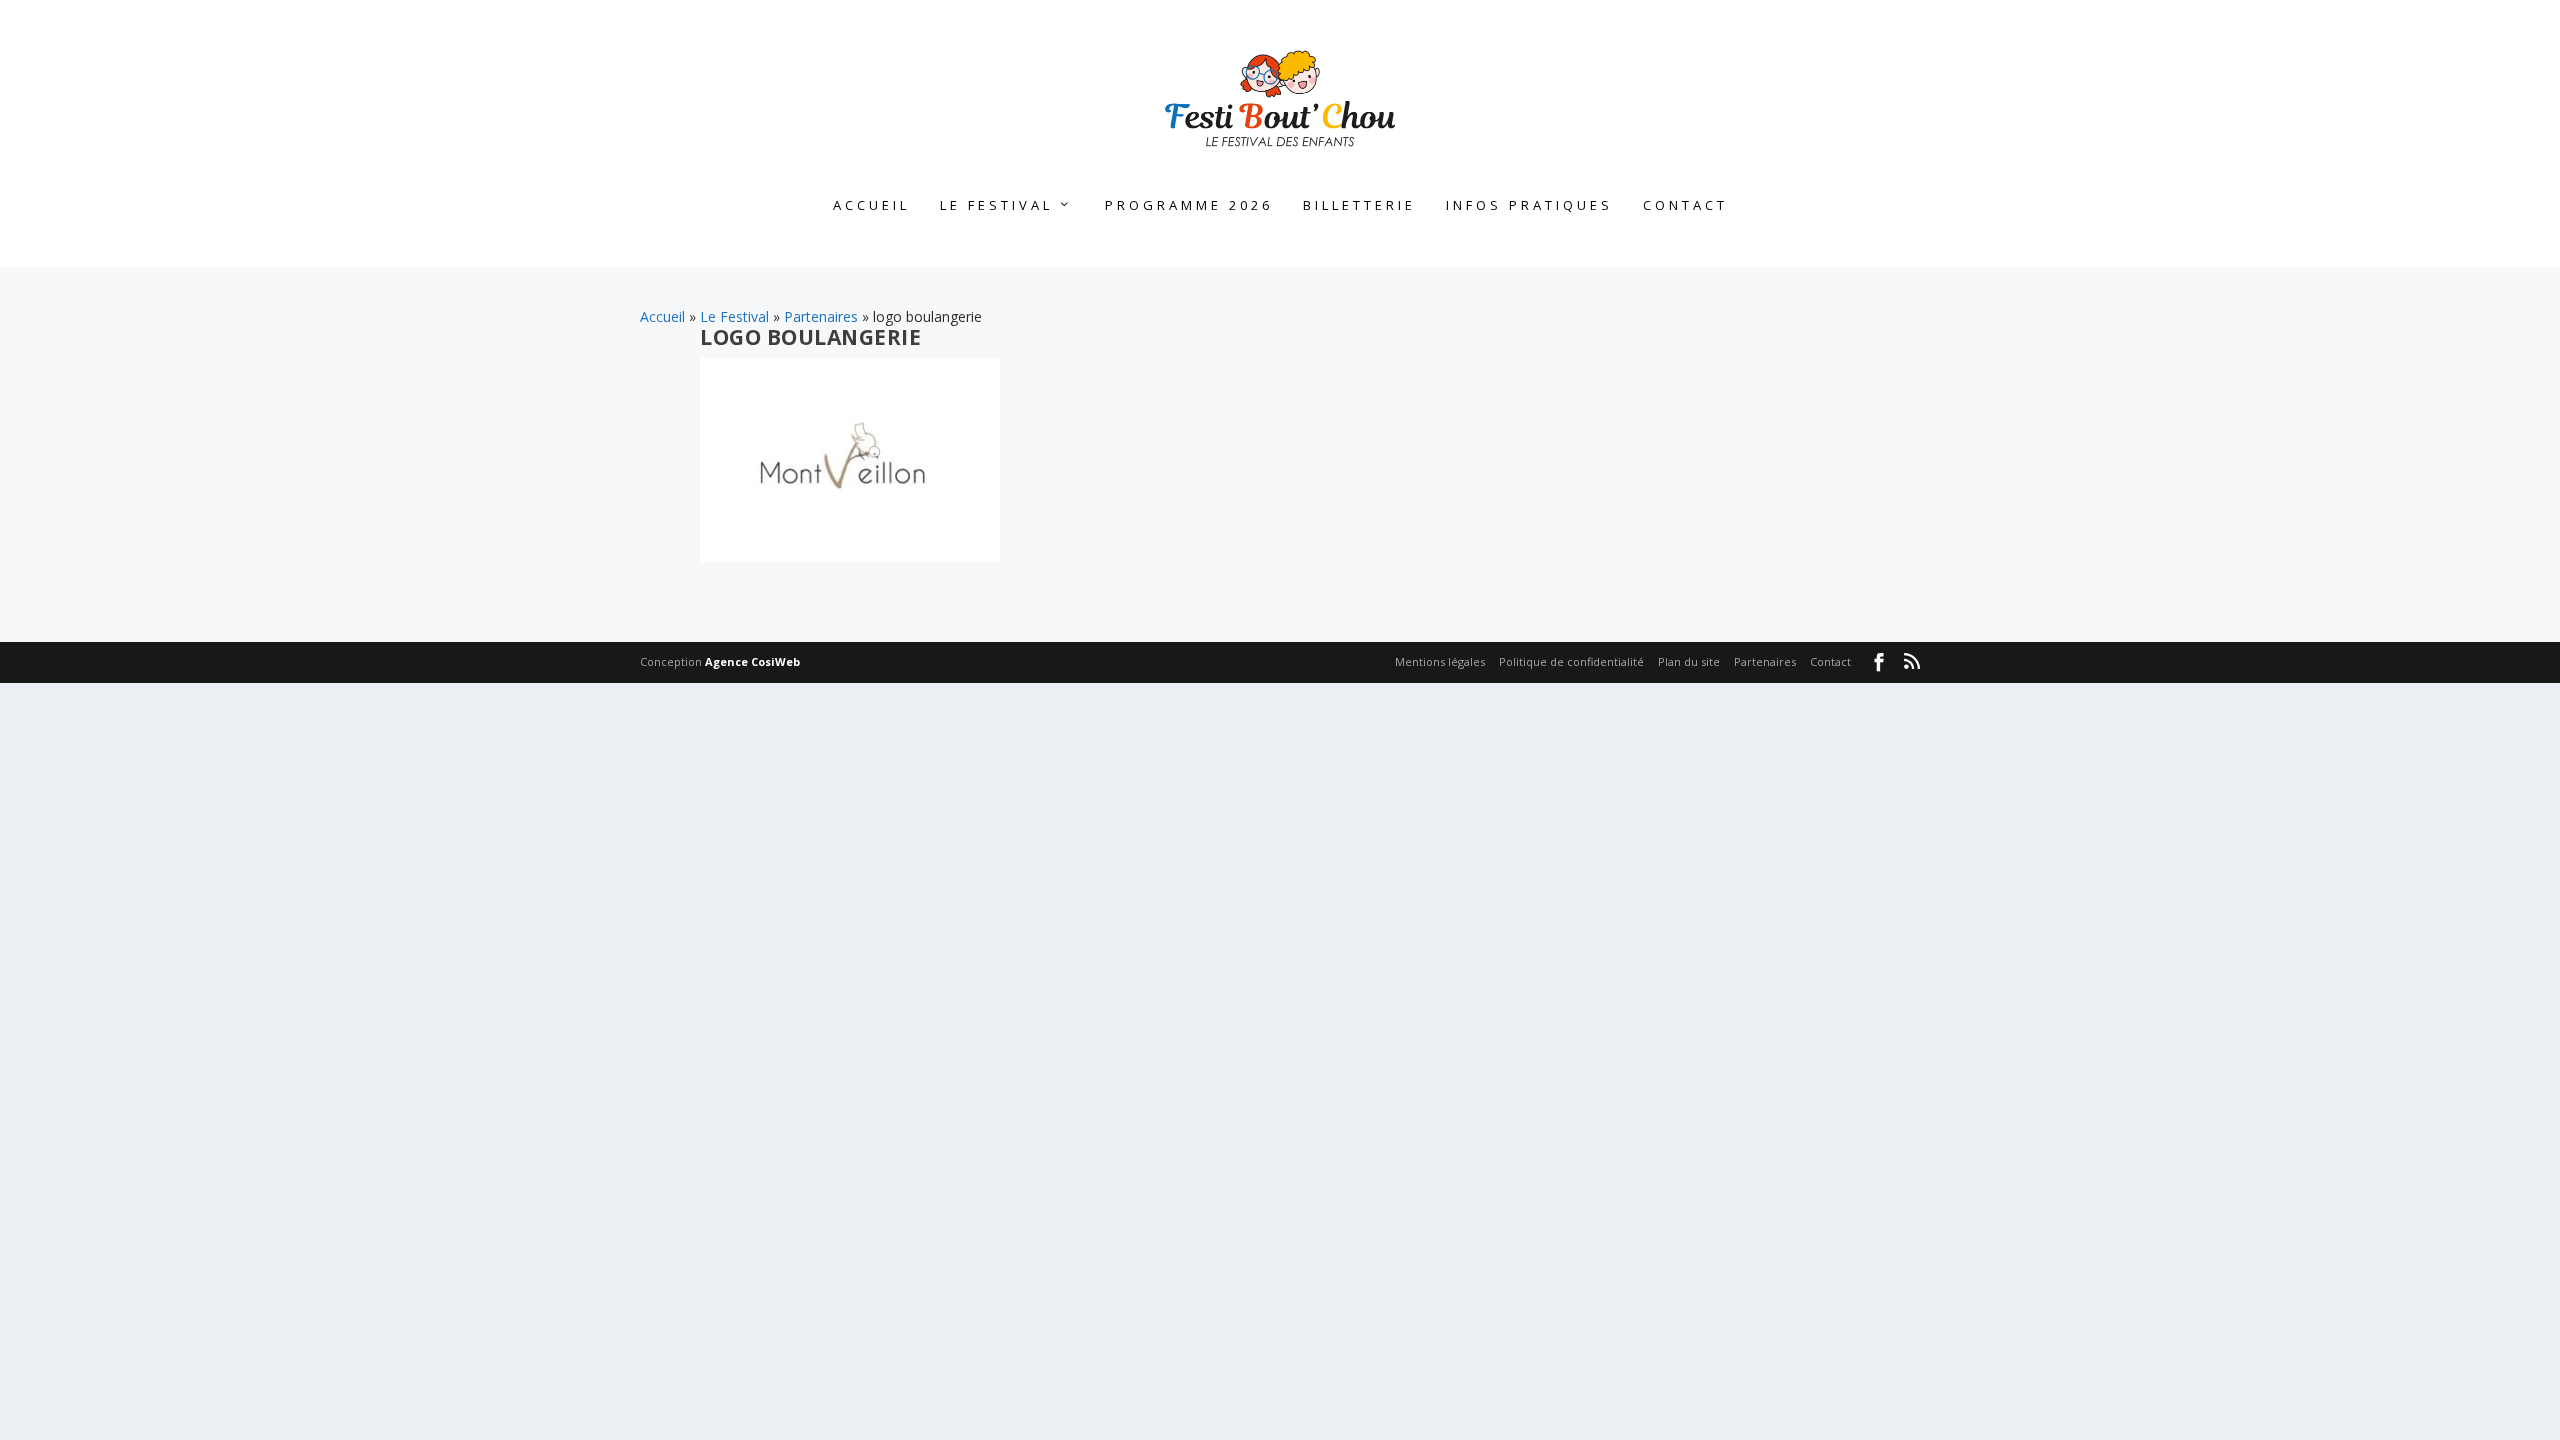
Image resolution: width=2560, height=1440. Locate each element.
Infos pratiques (1529, 205)
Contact (1685, 205)
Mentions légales (1440, 661)
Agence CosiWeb (752, 661)
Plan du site (1689, 661)
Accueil (871, 205)
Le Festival (996, 205)
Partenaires (821, 316)
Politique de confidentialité (1571, 661)
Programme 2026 (1189, 205)
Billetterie (1359, 205)
